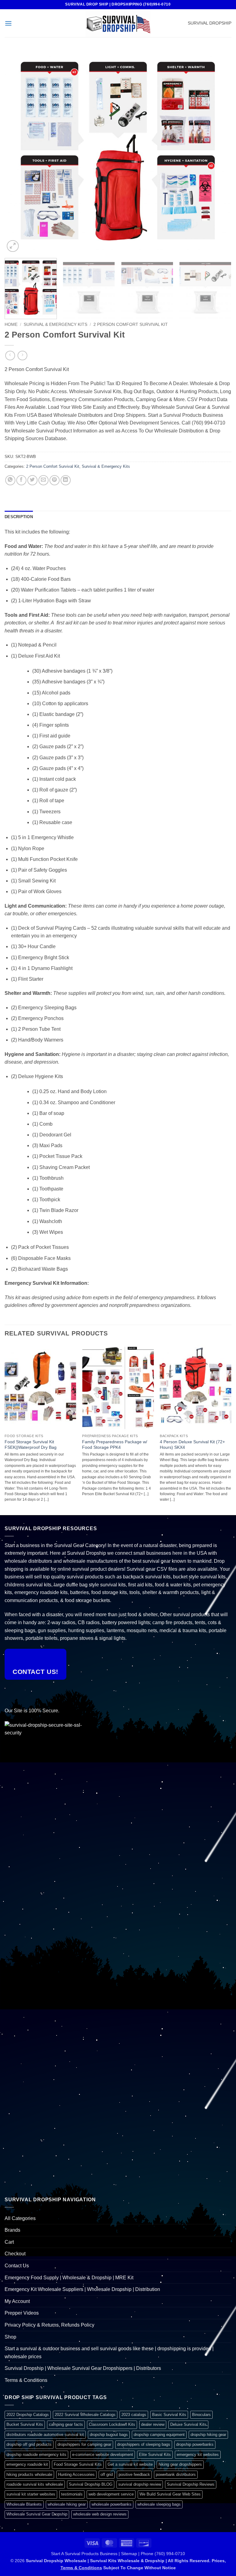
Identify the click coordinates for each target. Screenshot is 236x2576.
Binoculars (201, 2415)
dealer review (153, 2424)
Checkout (15, 2254)
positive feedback (134, 2474)
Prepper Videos (22, 2313)
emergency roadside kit (27, 2464)
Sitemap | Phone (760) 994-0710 (153, 2554)
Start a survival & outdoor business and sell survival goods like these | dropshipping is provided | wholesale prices (109, 2353)
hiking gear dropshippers (180, 2464)
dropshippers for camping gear (84, 2444)
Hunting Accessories (76, 2474)
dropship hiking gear (208, 2435)
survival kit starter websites (31, 2494)
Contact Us (17, 2266)
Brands (12, 2230)
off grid (107, 2474)
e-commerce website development (103, 2455)
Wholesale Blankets (24, 2504)
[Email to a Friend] (43, 480)
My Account (17, 2301)
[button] (8, 23)
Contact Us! (35, 1672)
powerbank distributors (176, 2474)
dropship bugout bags (109, 2435)
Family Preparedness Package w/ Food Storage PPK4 (115, 1445)
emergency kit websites (198, 2455)
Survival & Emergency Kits (55, 324)
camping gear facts (66, 2424)
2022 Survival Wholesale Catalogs (85, 2415)
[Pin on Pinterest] (55, 480)
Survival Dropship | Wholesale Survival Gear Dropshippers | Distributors (83, 2368)
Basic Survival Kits (169, 2415)
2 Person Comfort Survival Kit (131, 324)
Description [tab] (19, 517)
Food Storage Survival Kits (78, 2464)
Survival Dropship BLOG (91, 2484)
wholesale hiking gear (67, 2504)
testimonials (72, 2494)
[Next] (219, 152)
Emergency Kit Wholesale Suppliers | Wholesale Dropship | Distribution (82, 2289)
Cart (9, 2242)
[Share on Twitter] (32, 480)
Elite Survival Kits (155, 2455)
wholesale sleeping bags (159, 2504)
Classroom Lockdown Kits (112, 2424)
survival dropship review (140, 2484)
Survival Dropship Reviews (191, 2484)
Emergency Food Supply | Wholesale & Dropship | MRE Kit (69, 2278)
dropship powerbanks (195, 2444)
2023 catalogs (134, 2415)
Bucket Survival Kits (25, 2424)
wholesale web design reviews (100, 2514)
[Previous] (17, 152)
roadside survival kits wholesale (35, 2484)
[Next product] (10, 356)
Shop (10, 2337)
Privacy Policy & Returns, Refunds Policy (49, 2325)
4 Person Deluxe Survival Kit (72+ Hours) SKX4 (192, 1445)
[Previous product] (22, 356)
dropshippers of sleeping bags (144, 2444)
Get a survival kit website (130, 2464)
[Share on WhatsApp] (10, 480)
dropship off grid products (29, 2444)
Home (11, 324)
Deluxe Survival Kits (188, 2424)
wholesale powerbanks (112, 2504)
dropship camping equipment (159, 2435)
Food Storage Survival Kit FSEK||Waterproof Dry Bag (31, 1445)
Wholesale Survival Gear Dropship (37, 2514)
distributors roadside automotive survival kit (45, 2435)
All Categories (20, 2218)
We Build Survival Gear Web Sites (170, 2494)
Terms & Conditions (26, 2380)
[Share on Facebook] (21, 480)
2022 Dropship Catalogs (28, 2415)
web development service (111, 2494)
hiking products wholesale (29, 2474)
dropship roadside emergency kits (36, 2455)
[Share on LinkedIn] (66, 480)
